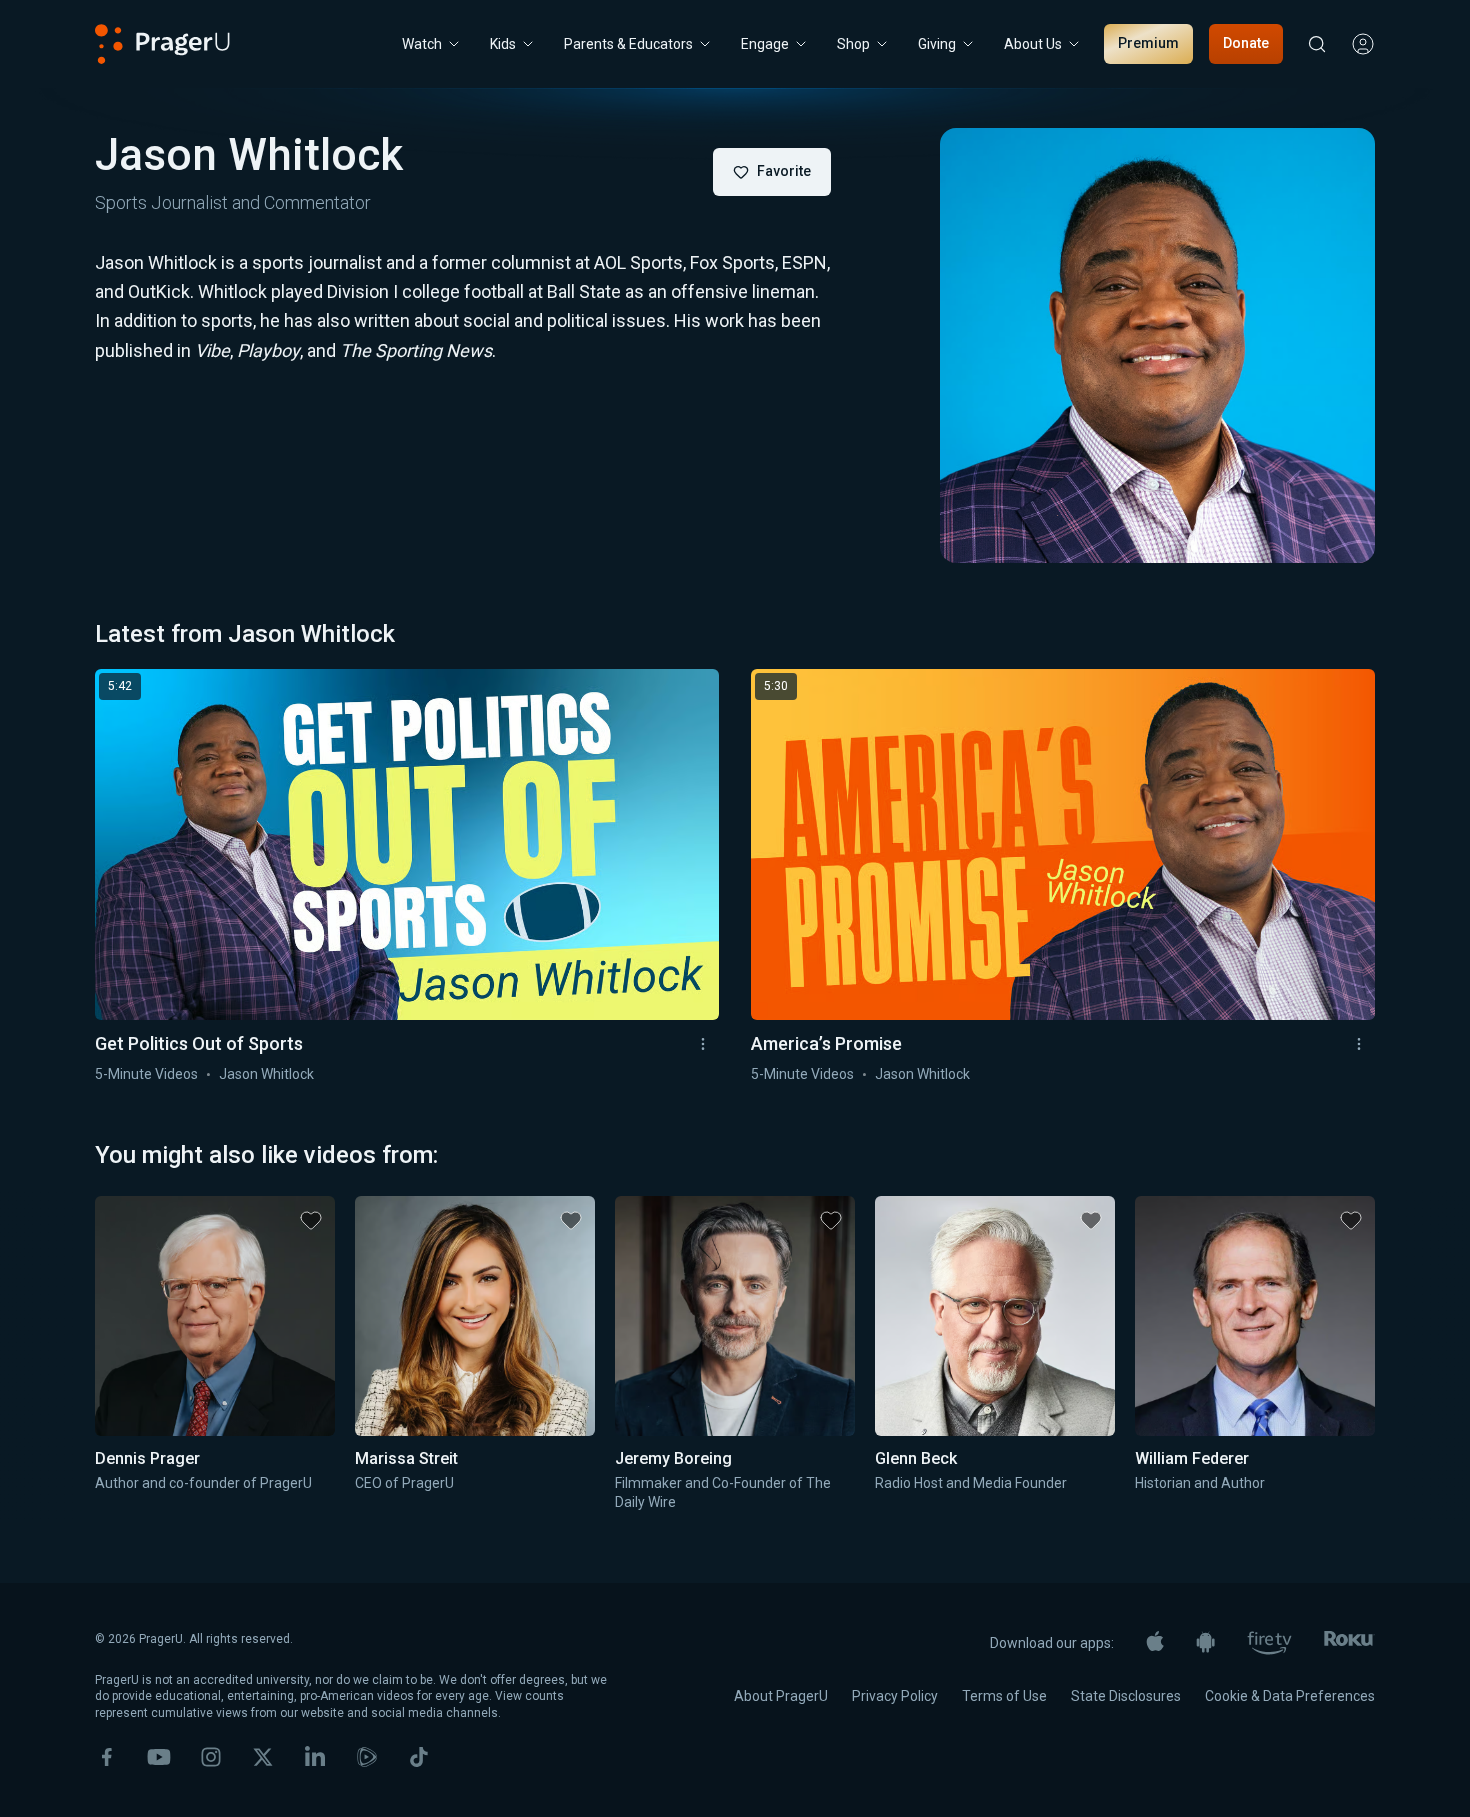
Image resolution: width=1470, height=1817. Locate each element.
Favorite (784, 171)
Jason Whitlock (266, 1074)
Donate (1246, 43)
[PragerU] (162, 44)
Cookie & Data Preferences (1290, 1696)
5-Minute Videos (146, 1074)
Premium (1148, 43)
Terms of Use (1004, 1696)
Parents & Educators (628, 44)
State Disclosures (1126, 1696)
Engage (765, 44)
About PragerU (781, 1696)
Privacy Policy (895, 1696)
